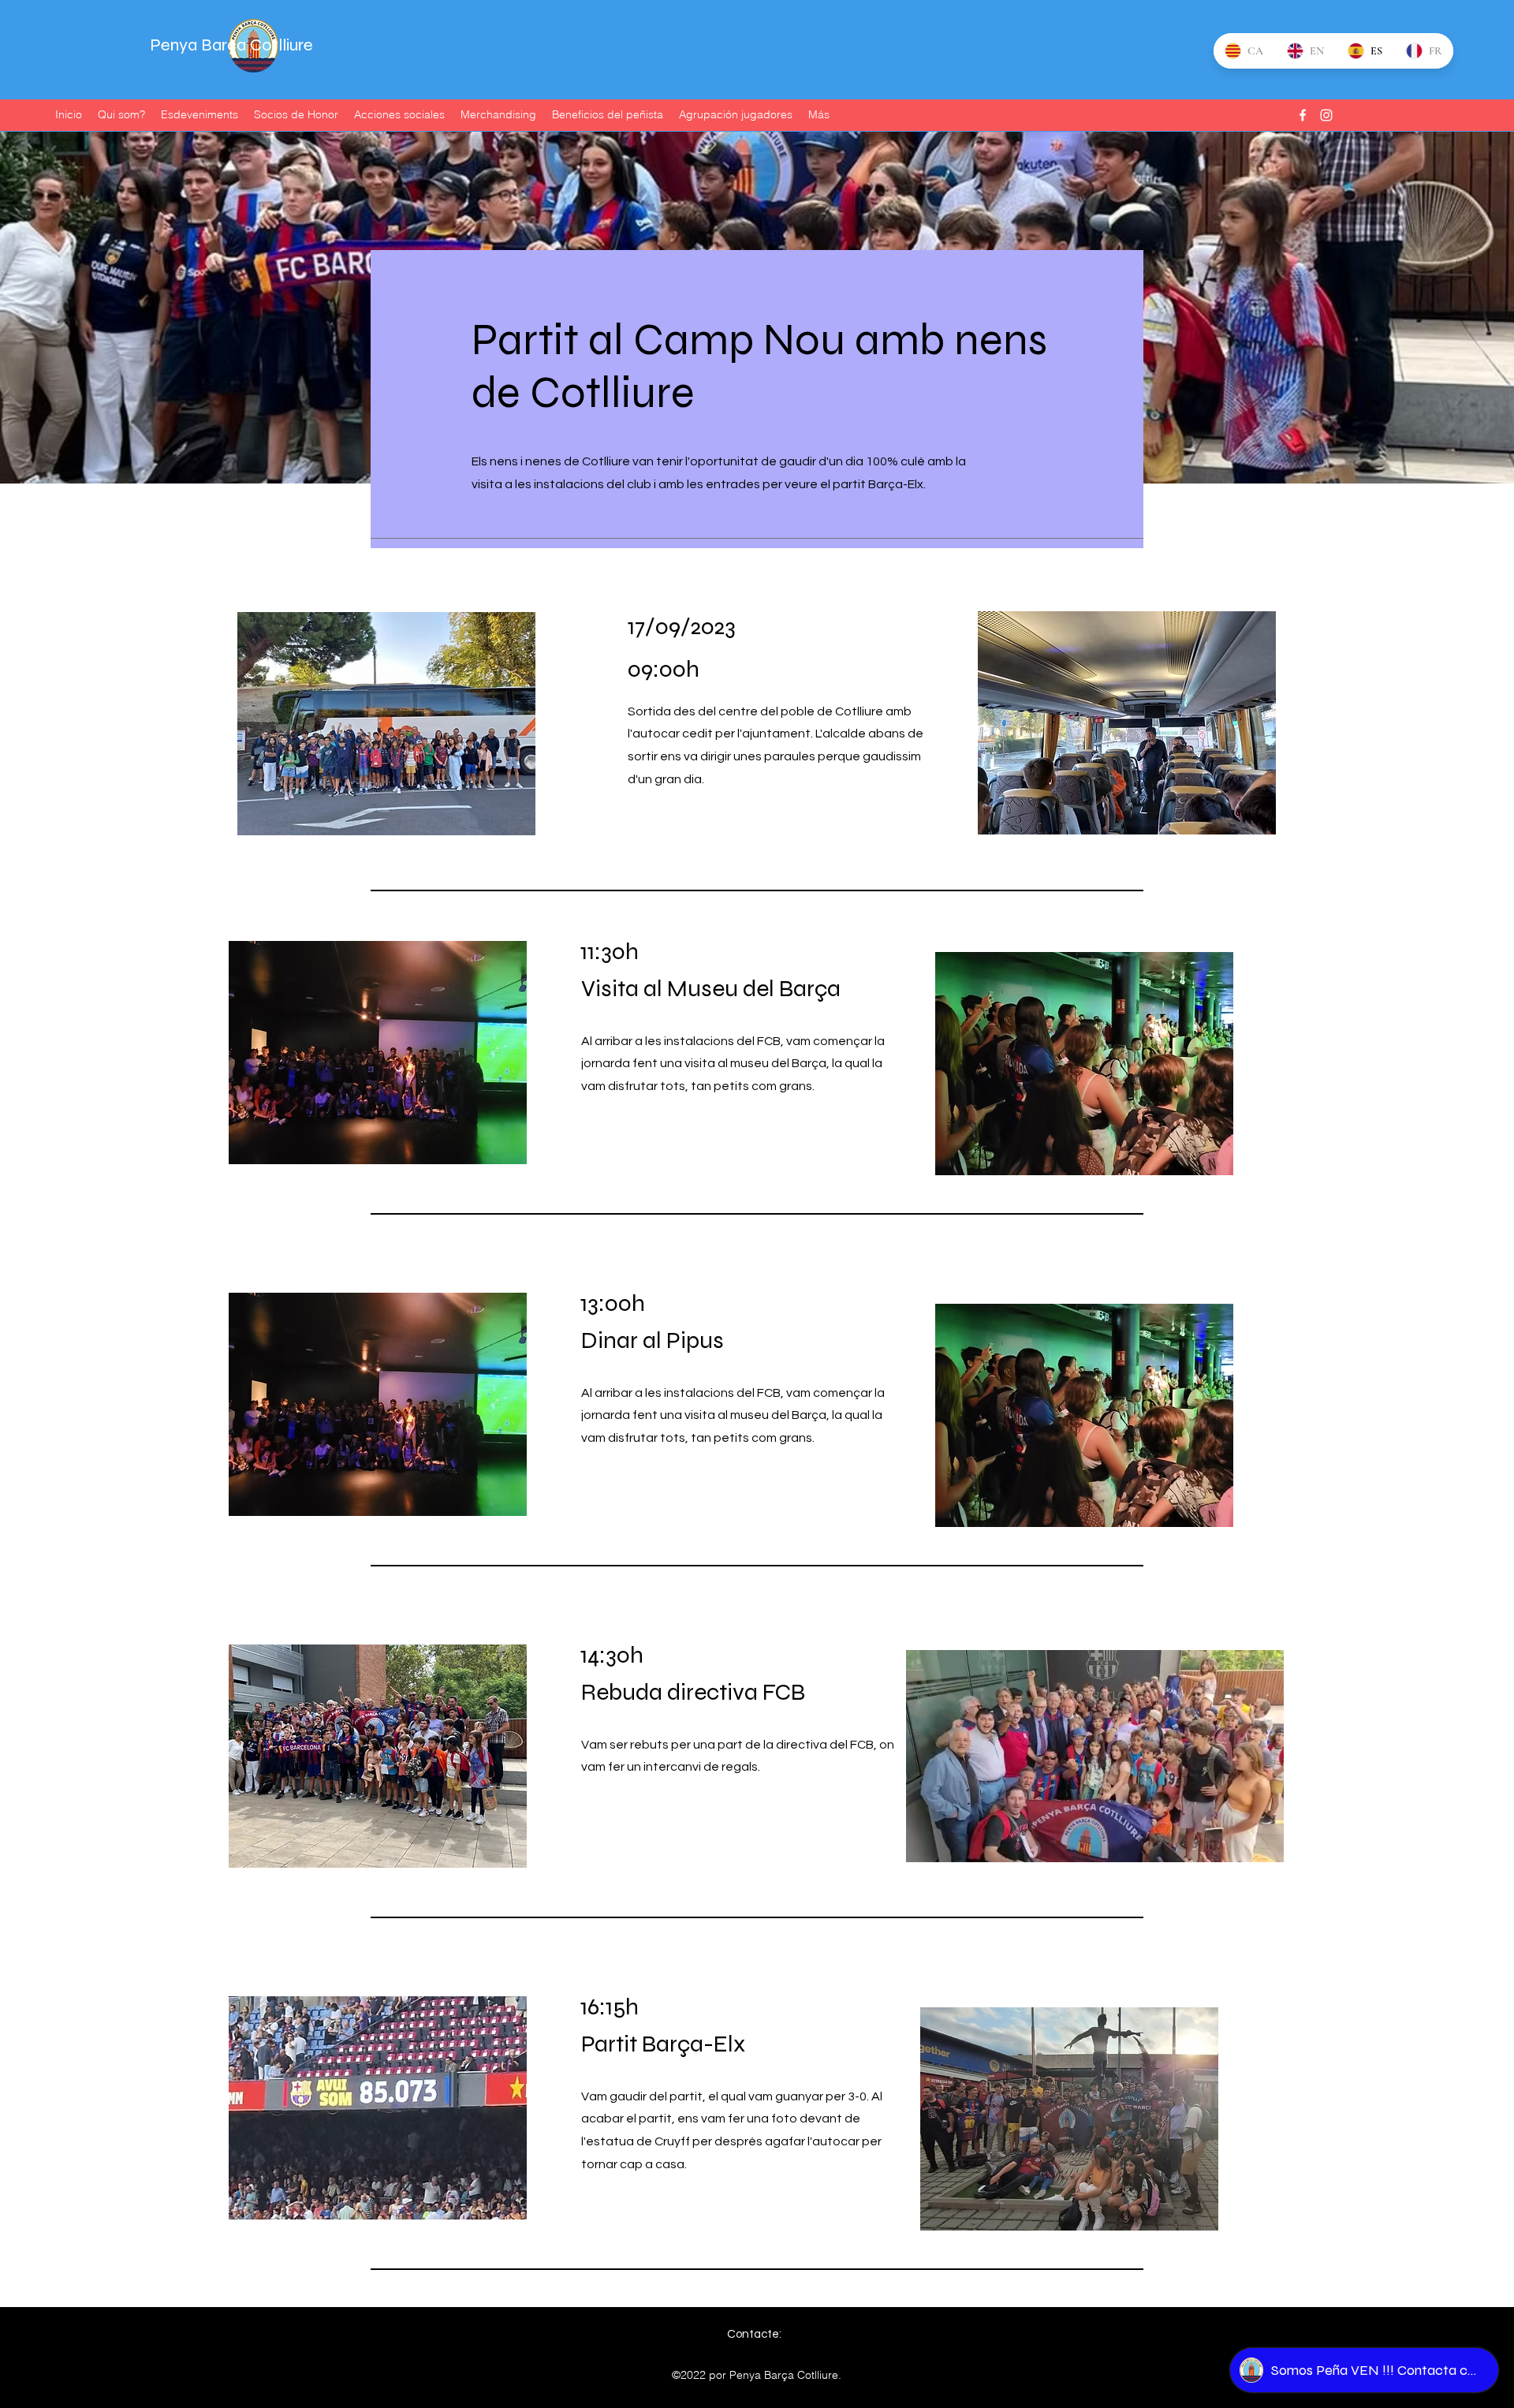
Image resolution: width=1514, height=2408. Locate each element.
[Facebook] (1303, 115)
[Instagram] (1326, 115)
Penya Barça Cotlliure (231, 45)
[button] (1264, 1845)
